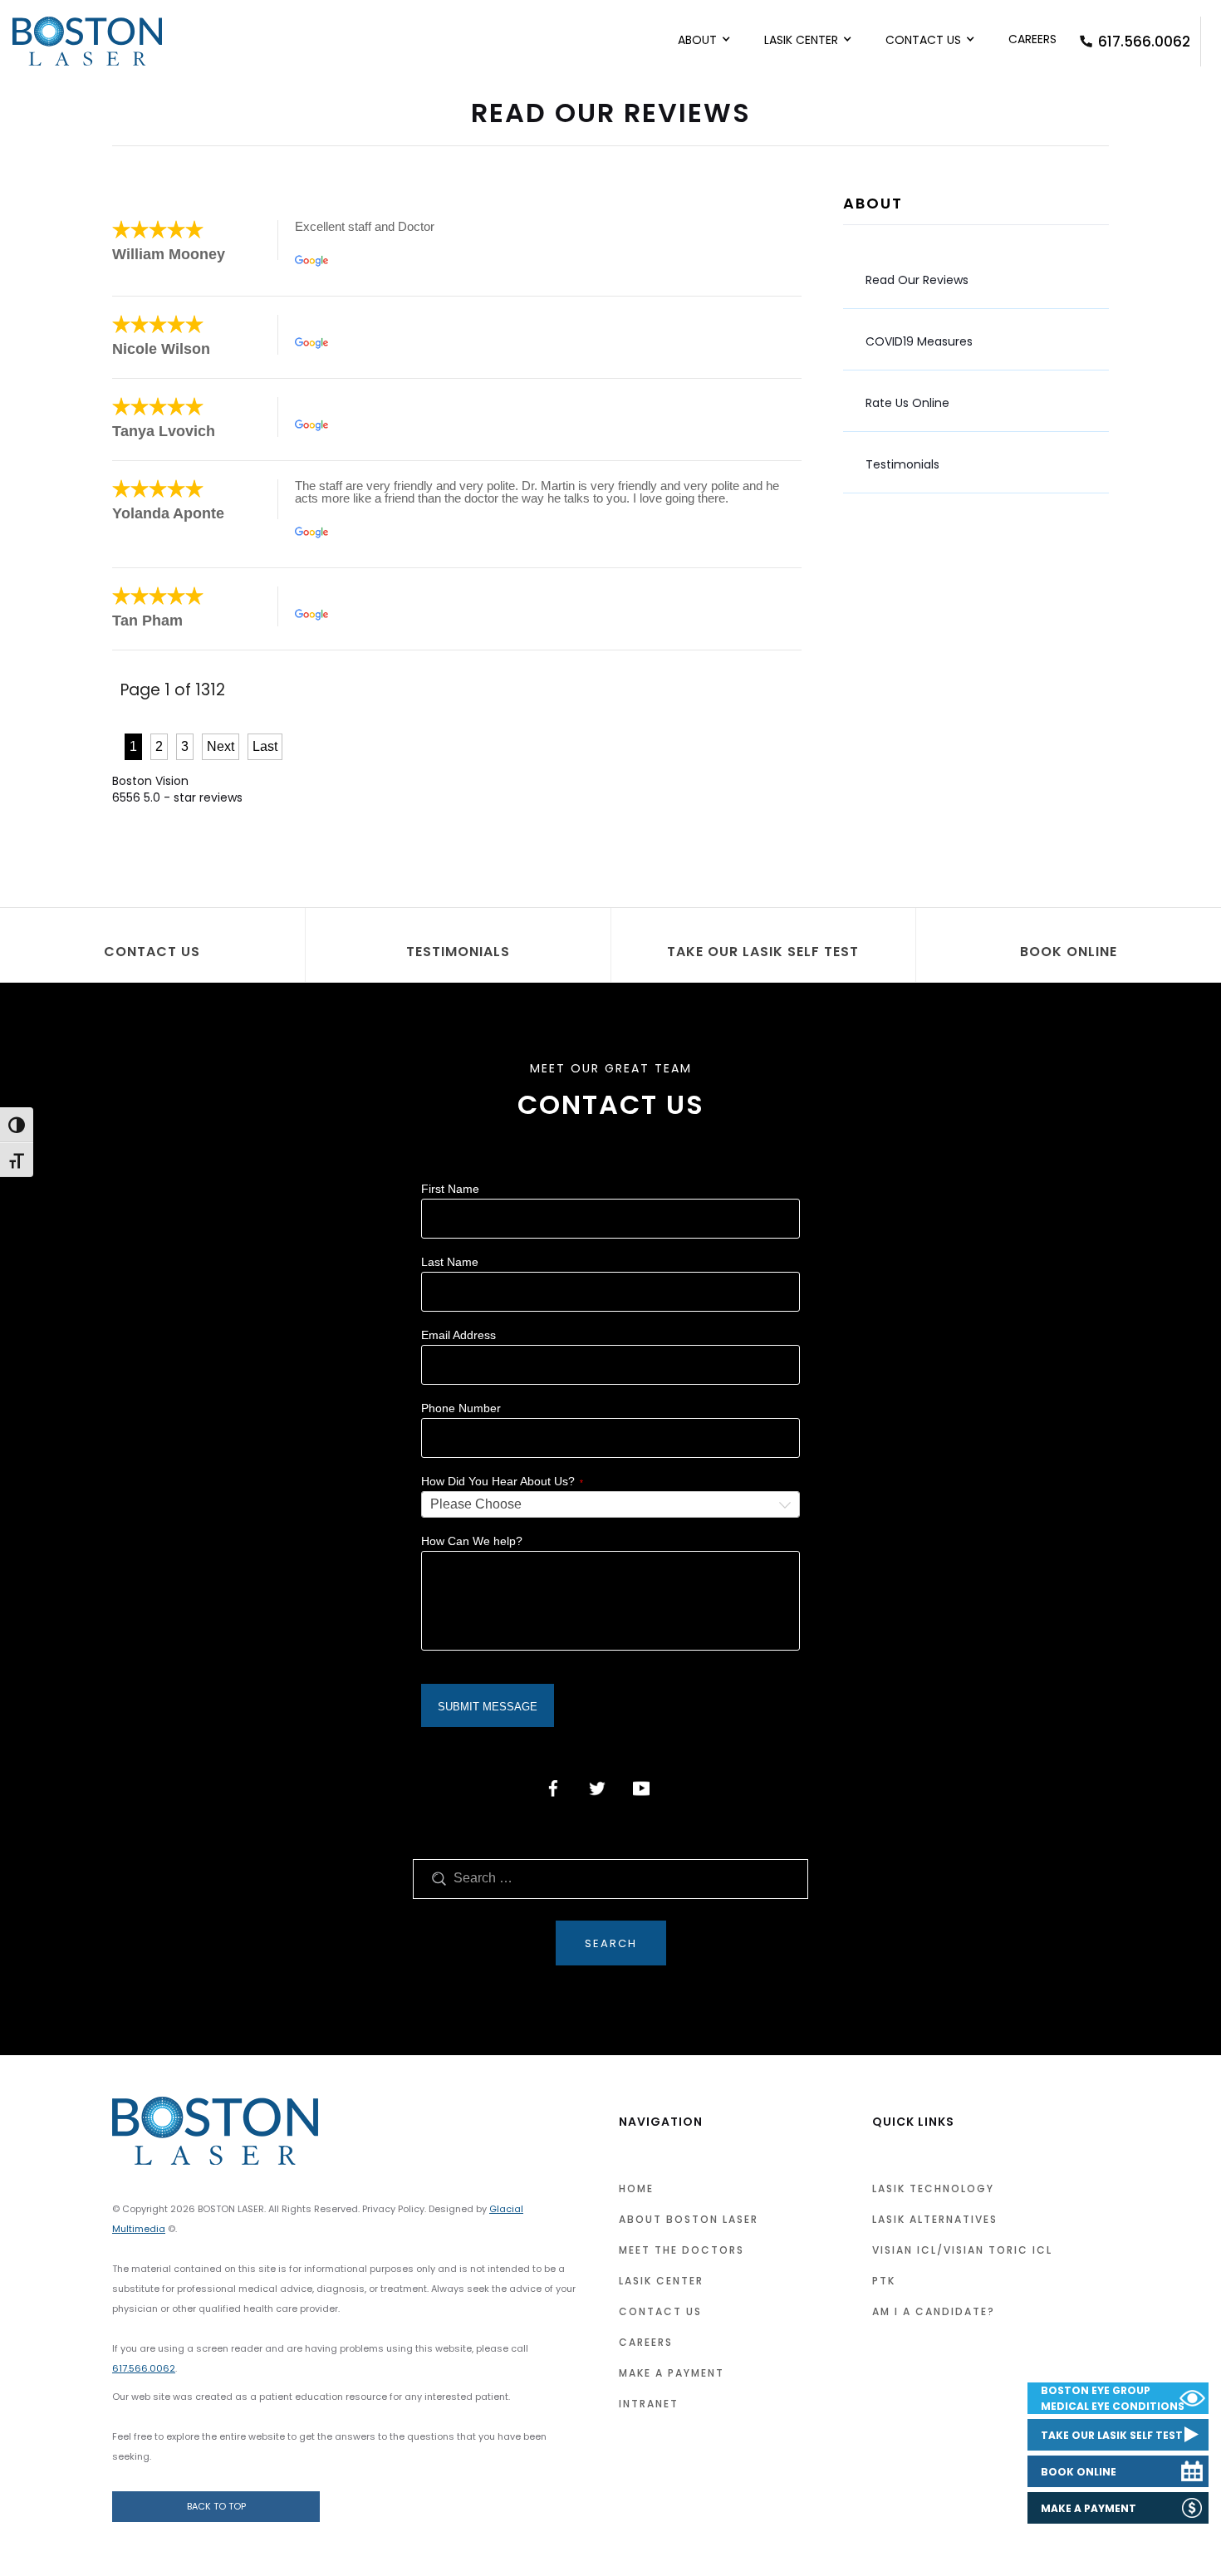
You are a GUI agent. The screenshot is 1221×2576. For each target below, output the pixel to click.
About (697, 40)
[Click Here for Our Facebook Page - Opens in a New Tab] (553, 1788)
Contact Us (923, 40)
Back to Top (216, 2506)
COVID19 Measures (919, 341)
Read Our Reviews (917, 280)
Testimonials (902, 464)
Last (265, 746)
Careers (1032, 39)
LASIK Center (801, 40)
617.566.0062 (1144, 42)
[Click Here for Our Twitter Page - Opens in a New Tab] (597, 1788)
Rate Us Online (907, 403)
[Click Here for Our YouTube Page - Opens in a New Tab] (641, 1788)
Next (221, 746)
